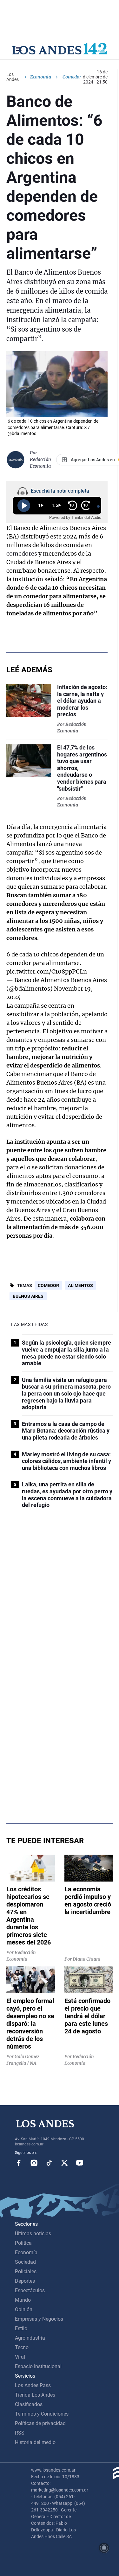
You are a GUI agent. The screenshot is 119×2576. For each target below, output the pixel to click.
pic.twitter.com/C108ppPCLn (47, 971)
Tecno (22, 2347)
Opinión (24, 2309)
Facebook (19, 2163)
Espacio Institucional (38, 2366)
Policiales (26, 2271)
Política (23, 2243)
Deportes (25, 2281)
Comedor (48, 1285)
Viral (20, 2357)
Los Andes (13, 77)
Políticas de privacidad (40, 2423)
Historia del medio (35, 2442)
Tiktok (49, 2163)
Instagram (34, 2163)
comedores (22, 554)
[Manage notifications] (104, 2548)
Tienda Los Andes (35, 2395)
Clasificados (29, 2404)
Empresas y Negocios (39, 2319)
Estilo (21, 2328)
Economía (41, 77)
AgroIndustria (30, 2338)
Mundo (23, 2300)
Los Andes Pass (33, 2385)
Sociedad (25, 2262)
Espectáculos (30, 2290)
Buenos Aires (28, 1296)
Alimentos (80, 1285)
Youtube (80, 2163)
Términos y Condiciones (42, 2414)
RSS (20, 2433)
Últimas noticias (33, 2234)
